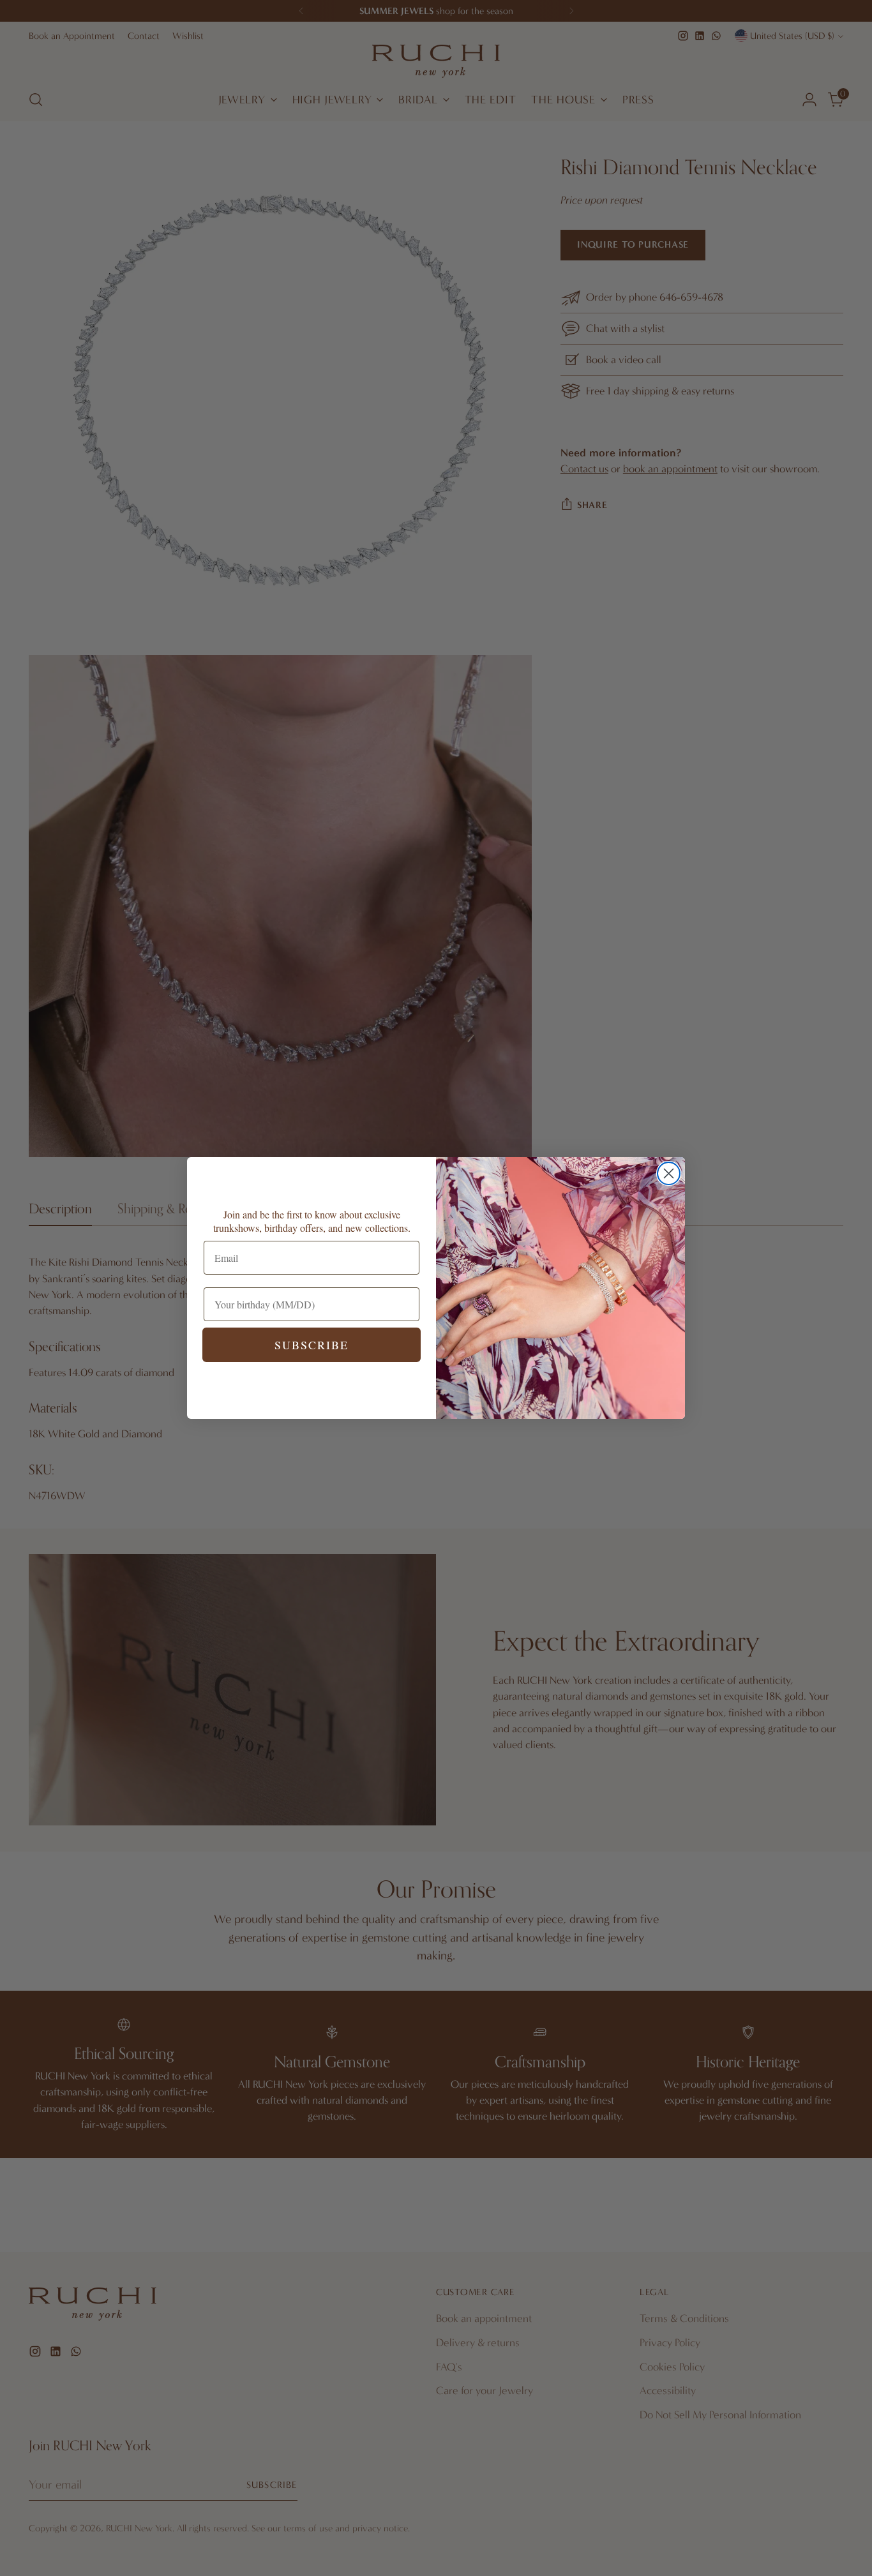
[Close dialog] (669, 1173)
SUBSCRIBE (312, 1345)
